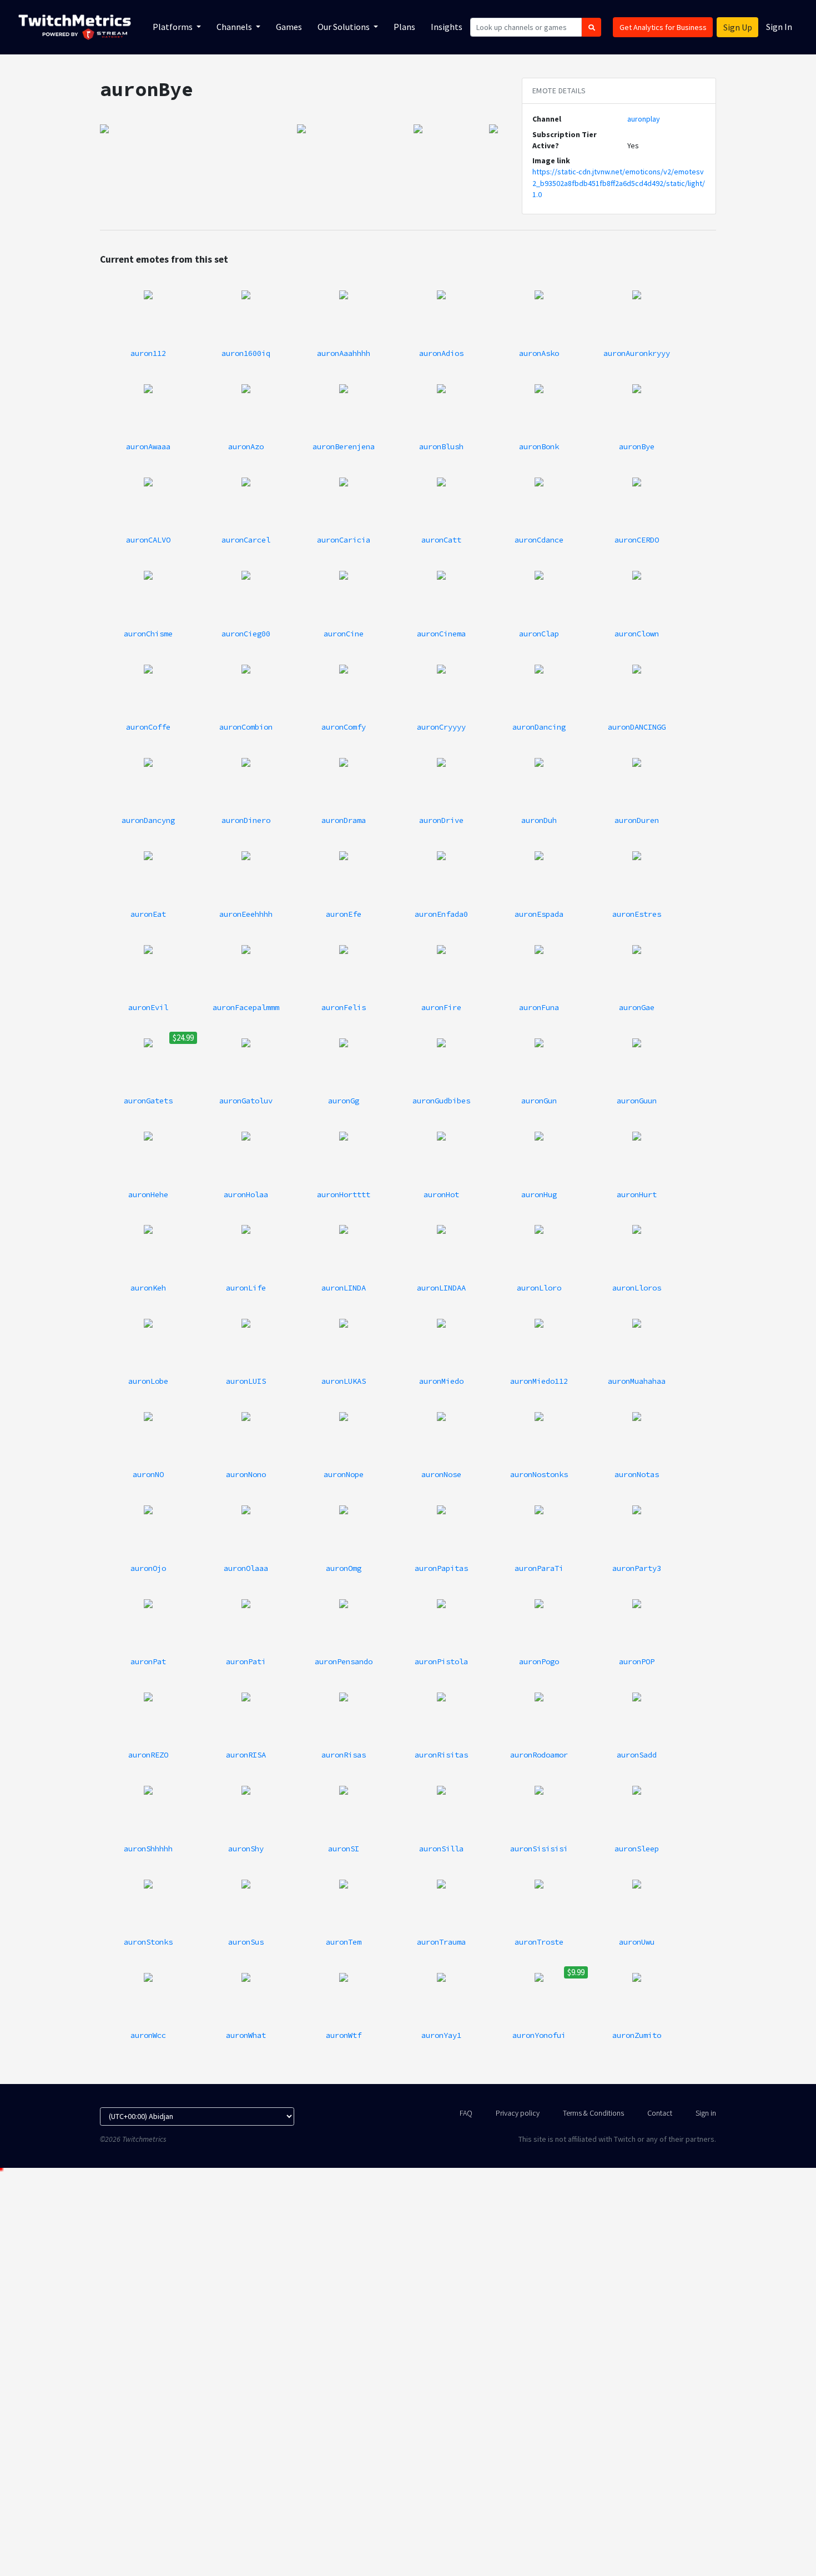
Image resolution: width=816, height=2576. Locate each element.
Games (289, 27)
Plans (404, 27)
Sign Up (738, 27)
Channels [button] (235, 27)
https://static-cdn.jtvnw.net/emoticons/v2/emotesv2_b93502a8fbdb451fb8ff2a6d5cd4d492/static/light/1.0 (619, 183)
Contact (660, 2113)
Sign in (706, 2113)
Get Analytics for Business (663, 27)
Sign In (779, 27)
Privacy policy (518, 2113)
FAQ (466, 2113)
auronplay (644, 119)
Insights (447, 27)
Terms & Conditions (593, 2113)
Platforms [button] (173, 27)
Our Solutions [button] (344, 27)
